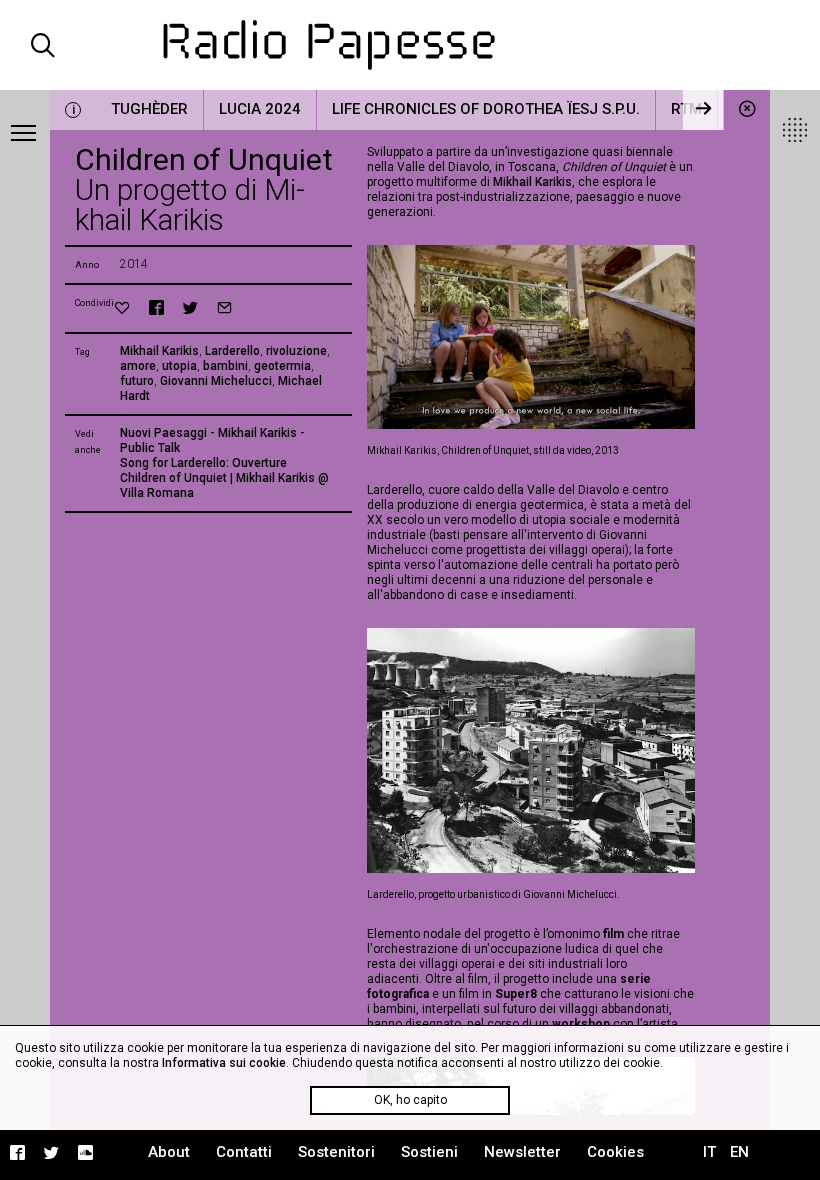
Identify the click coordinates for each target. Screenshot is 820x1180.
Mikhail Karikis (159, 351)
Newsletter (522, 1152)
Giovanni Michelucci (216, 381)
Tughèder (149, 109)
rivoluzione (296, 351)
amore (138, 366)
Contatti (244, 1152)
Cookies (615, 1152)
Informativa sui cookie (224, 1063)
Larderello (232, 351)
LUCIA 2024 (260, 109)
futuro (137, 381)
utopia (179, 366)
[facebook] (156, 307)
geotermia (282, 366)
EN (739, 1152)
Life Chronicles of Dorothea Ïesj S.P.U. (486, 109)
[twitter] (190, 307)
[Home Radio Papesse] (410, 45)
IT (709, 1152)
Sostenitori (336, 1152)
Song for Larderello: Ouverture (203, 463)
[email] (224, 307)
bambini (225, 366)
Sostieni (429, 1152)
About (169, 1152)
